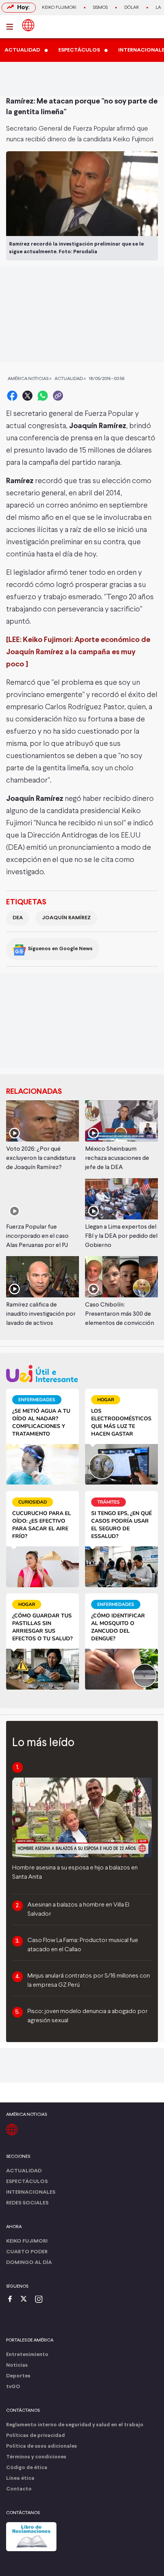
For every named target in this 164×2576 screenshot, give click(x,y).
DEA (18, 918)
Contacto (19, 2489)
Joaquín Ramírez (66, 918)
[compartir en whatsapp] (43, 396)
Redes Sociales (27, 2203)
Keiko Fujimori (59, 8)
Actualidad (24, 2171)
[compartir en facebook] (12, 396)
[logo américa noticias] (28, 25)
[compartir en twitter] (27, 396)
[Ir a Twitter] (26, 2300)
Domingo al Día (29, 2263)
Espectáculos (27, 2182)
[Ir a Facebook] (12, 2300)
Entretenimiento (27, 2355)
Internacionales (31, 2192)
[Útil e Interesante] (82, 1374)
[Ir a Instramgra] (41, 2300)
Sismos (100, 8)
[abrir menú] (12, 27)
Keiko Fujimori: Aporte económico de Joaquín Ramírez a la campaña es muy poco (78, 652)
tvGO (13, 2387)
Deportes (18, 2376)
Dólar (132, 8)
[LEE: (14, 640)
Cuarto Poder (27, 2252)
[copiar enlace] (58, 396)
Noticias (17, 2365)
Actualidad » (70, 379)
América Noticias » (30, 379)
